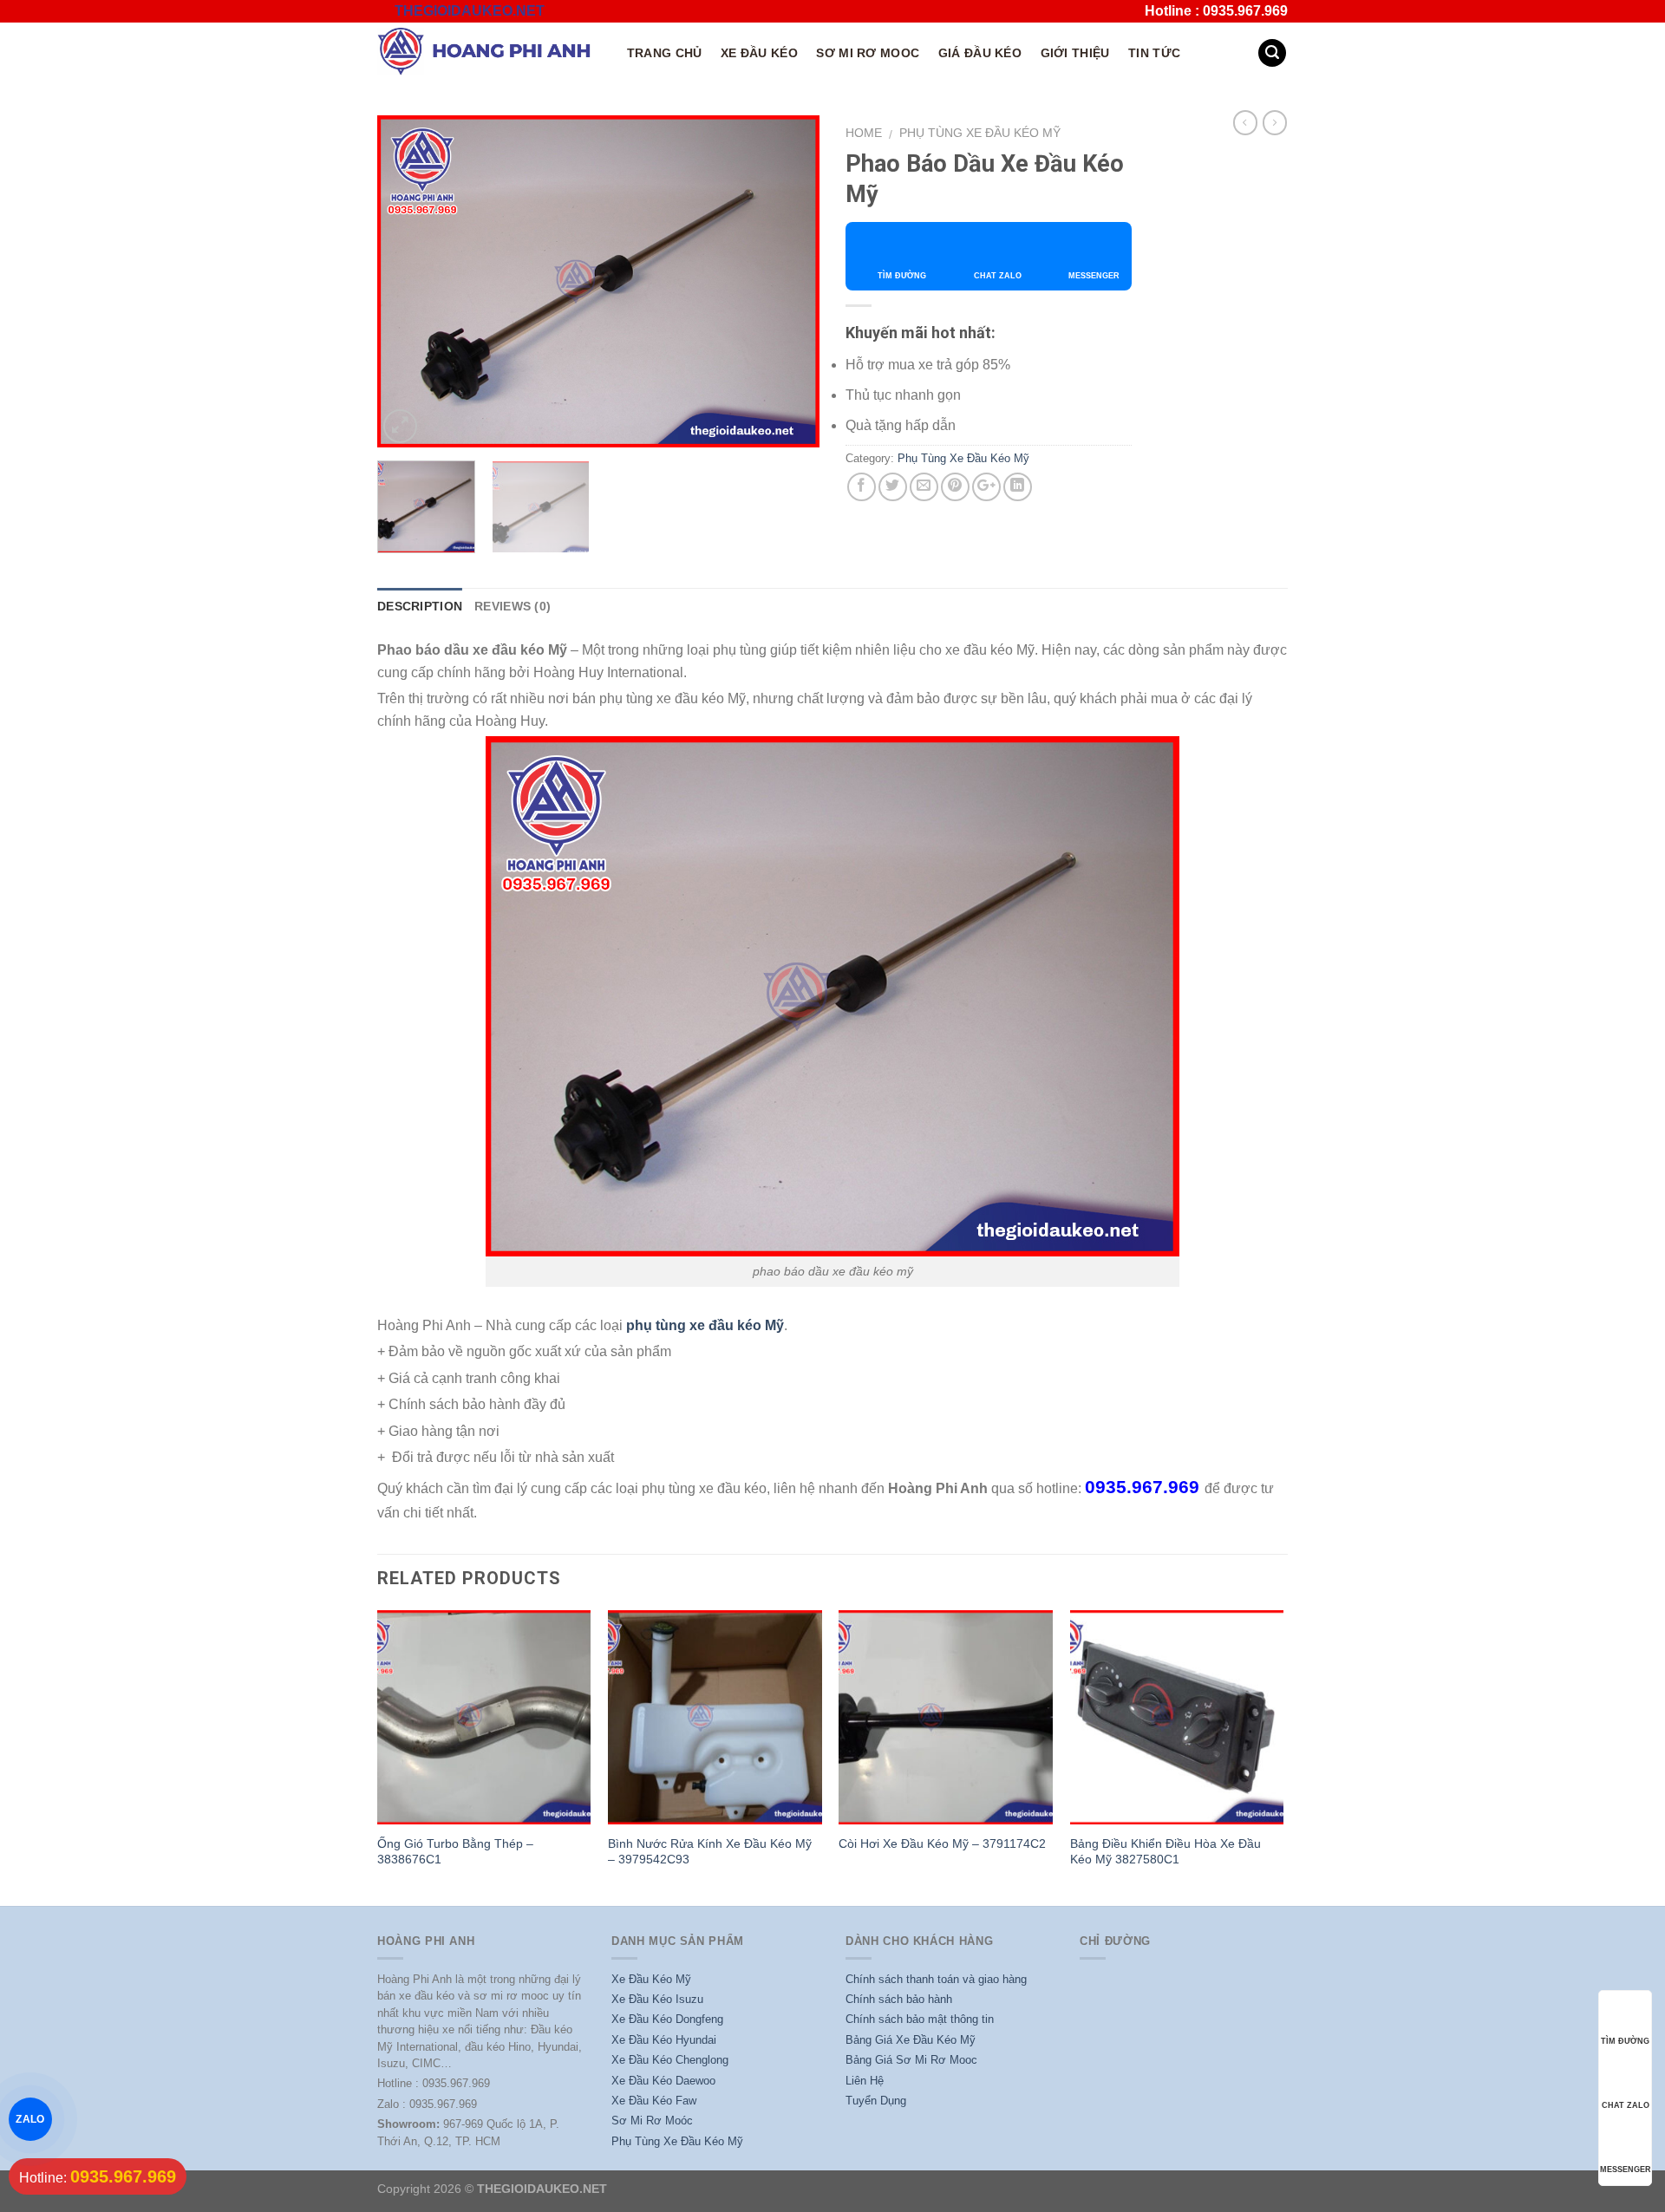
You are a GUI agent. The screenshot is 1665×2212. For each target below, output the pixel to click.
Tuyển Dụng (876, 2101)
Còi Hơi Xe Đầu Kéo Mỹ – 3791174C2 (942, 1843)
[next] (789, 281)
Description (420, 606)
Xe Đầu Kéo (759, 53)
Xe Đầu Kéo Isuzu (657, 1999)
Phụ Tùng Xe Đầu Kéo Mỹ (980, 133)
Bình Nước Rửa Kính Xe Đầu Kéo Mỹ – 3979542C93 (710, 1852)
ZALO (31, 2119)
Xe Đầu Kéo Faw (654, 2101)
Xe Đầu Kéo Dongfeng (667, 2019)
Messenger (1094, 276)
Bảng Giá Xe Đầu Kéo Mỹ (911, 2040)
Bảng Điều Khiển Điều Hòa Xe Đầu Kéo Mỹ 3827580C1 (1165, 1852)
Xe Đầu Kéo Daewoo (663, 2081)
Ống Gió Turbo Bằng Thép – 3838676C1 (455, 1852)
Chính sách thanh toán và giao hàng (936, 1979)
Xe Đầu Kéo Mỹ (651, 1979)
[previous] (408, 281)
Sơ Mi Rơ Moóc (652, 2121)
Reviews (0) (513, 606)
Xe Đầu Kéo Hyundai (664, 2040)
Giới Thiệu (1075, 53)
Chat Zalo (998, 276)
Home (864, 133)
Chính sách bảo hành (899, 1999)
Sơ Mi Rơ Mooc (868, 53)
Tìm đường (902, 276)
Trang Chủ (665, 53)
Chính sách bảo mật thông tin (920, 2019)
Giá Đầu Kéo (980, 53)
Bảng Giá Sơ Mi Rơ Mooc (911, 2060)
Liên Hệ (865, 2081)
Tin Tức (1154, 53)
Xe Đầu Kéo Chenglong (670, 2060)
